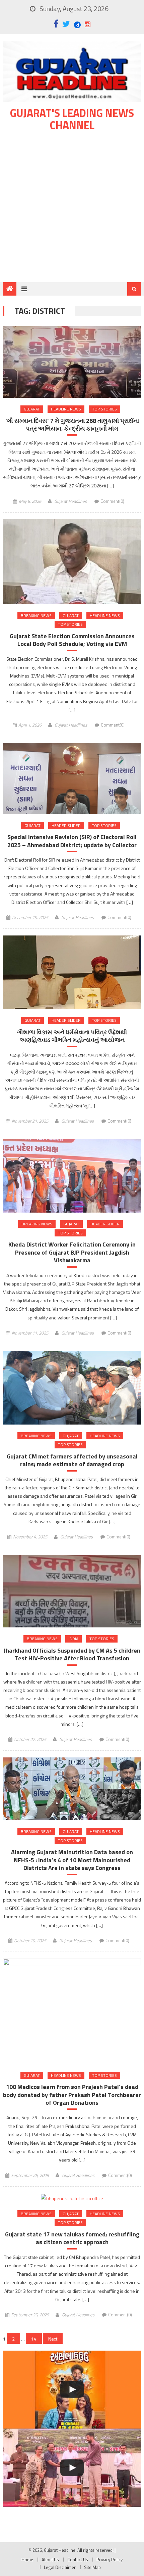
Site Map (92, 2567)
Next (53, 2339)
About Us (50, 2560)
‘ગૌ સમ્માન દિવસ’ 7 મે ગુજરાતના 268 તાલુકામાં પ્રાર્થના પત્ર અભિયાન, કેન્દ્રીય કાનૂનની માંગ (72, 425)
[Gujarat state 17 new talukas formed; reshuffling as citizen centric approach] (72, 2198)
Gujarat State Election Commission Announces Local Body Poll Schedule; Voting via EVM (72, 640)
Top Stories (104, 409)
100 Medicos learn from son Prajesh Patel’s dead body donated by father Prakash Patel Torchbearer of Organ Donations (72, 2095)
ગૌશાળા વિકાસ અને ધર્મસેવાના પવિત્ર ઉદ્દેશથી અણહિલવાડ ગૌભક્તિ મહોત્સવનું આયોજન (72, 1036)
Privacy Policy (110, 2560)
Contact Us (78, 2560)
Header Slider (66, 825)
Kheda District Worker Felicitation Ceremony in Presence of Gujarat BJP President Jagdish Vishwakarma (72, 1252)
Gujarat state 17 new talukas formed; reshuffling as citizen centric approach (72, 2238)
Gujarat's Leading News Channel (72, 119)
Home (27, 2560)
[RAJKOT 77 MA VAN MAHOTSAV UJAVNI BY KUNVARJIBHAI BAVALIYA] (72, 2468)
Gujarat (32, 409)
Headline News (66, 409)
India (74, 1639)
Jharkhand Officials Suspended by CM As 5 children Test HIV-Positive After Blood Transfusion (72, 1654)
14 (34, 2339)
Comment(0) (112, 501)
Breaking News (36, 616)
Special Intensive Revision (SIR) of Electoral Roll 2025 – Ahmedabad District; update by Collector (72, 841)
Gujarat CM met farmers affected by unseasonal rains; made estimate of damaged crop (72, 1460)
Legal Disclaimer (60, 2567)
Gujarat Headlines (70, 501)
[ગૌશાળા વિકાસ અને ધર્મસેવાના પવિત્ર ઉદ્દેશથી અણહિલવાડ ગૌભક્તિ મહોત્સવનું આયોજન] (72, 972)
